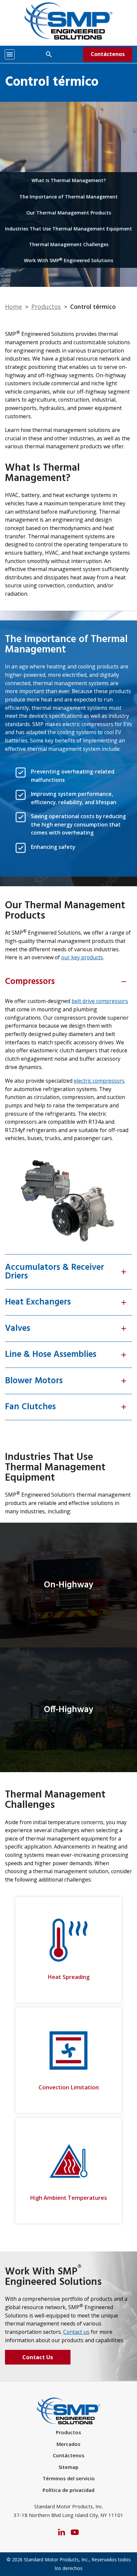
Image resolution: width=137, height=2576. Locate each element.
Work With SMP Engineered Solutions (68, 260)
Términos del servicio (69, 2478)
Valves (66, 1329)
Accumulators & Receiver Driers (66, 1272)
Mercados (68, 2444)
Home (13, 307)
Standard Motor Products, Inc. (56, 2559)
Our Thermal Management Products (69, 213)
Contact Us (38, 2357)
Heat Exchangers (66, 1302)
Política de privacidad (68, 2490)
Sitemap (68, 2467)
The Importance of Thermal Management (68, 197)
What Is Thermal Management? (69, 180)
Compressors (66, 982)
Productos (46, 307)
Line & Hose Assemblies (66, 1355)
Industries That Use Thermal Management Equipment (68, 229)
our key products (82, 957)
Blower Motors (66, 1381)
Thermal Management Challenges (69, 244)
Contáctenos (108, 54)
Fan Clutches (66, 1407)
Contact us (76, 2332)
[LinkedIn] (62, 2531)
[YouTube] (75, 2531)
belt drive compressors (100, 1001)
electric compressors (99, 1081)
